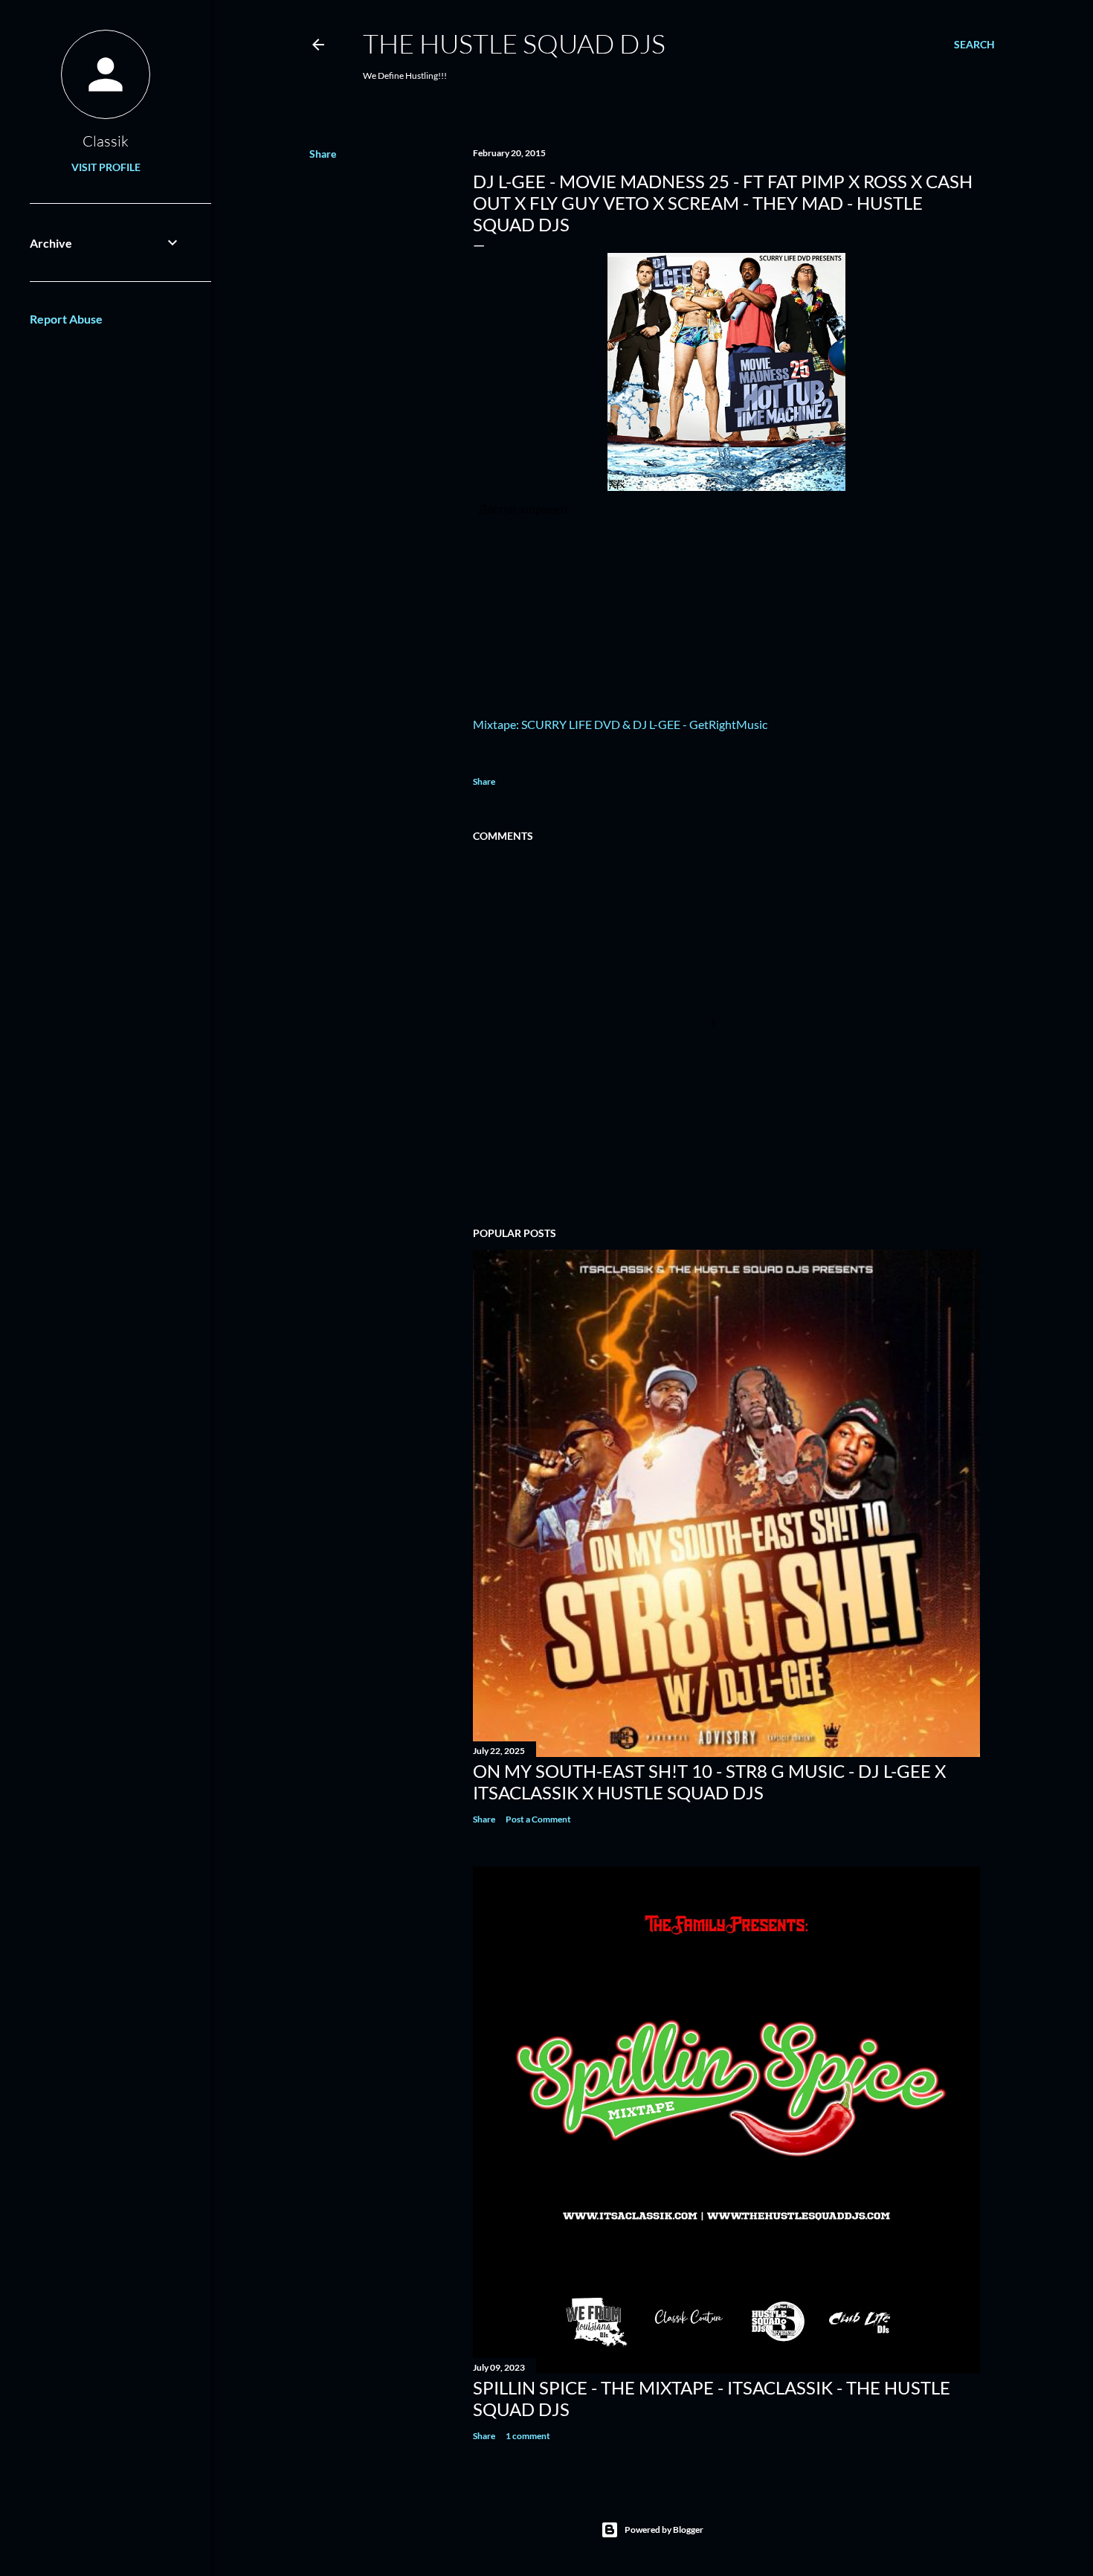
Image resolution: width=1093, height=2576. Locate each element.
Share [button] (323, 154)
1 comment (528, 2436)
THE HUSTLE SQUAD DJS (514, 43)
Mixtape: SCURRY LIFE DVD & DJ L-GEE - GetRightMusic (620, 724)
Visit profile (106, 167)
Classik (106, 141)
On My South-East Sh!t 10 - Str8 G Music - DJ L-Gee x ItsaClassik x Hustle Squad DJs (709, 1782)
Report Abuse (66, 319)
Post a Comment (538, 1819)
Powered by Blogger (664, 2530)
